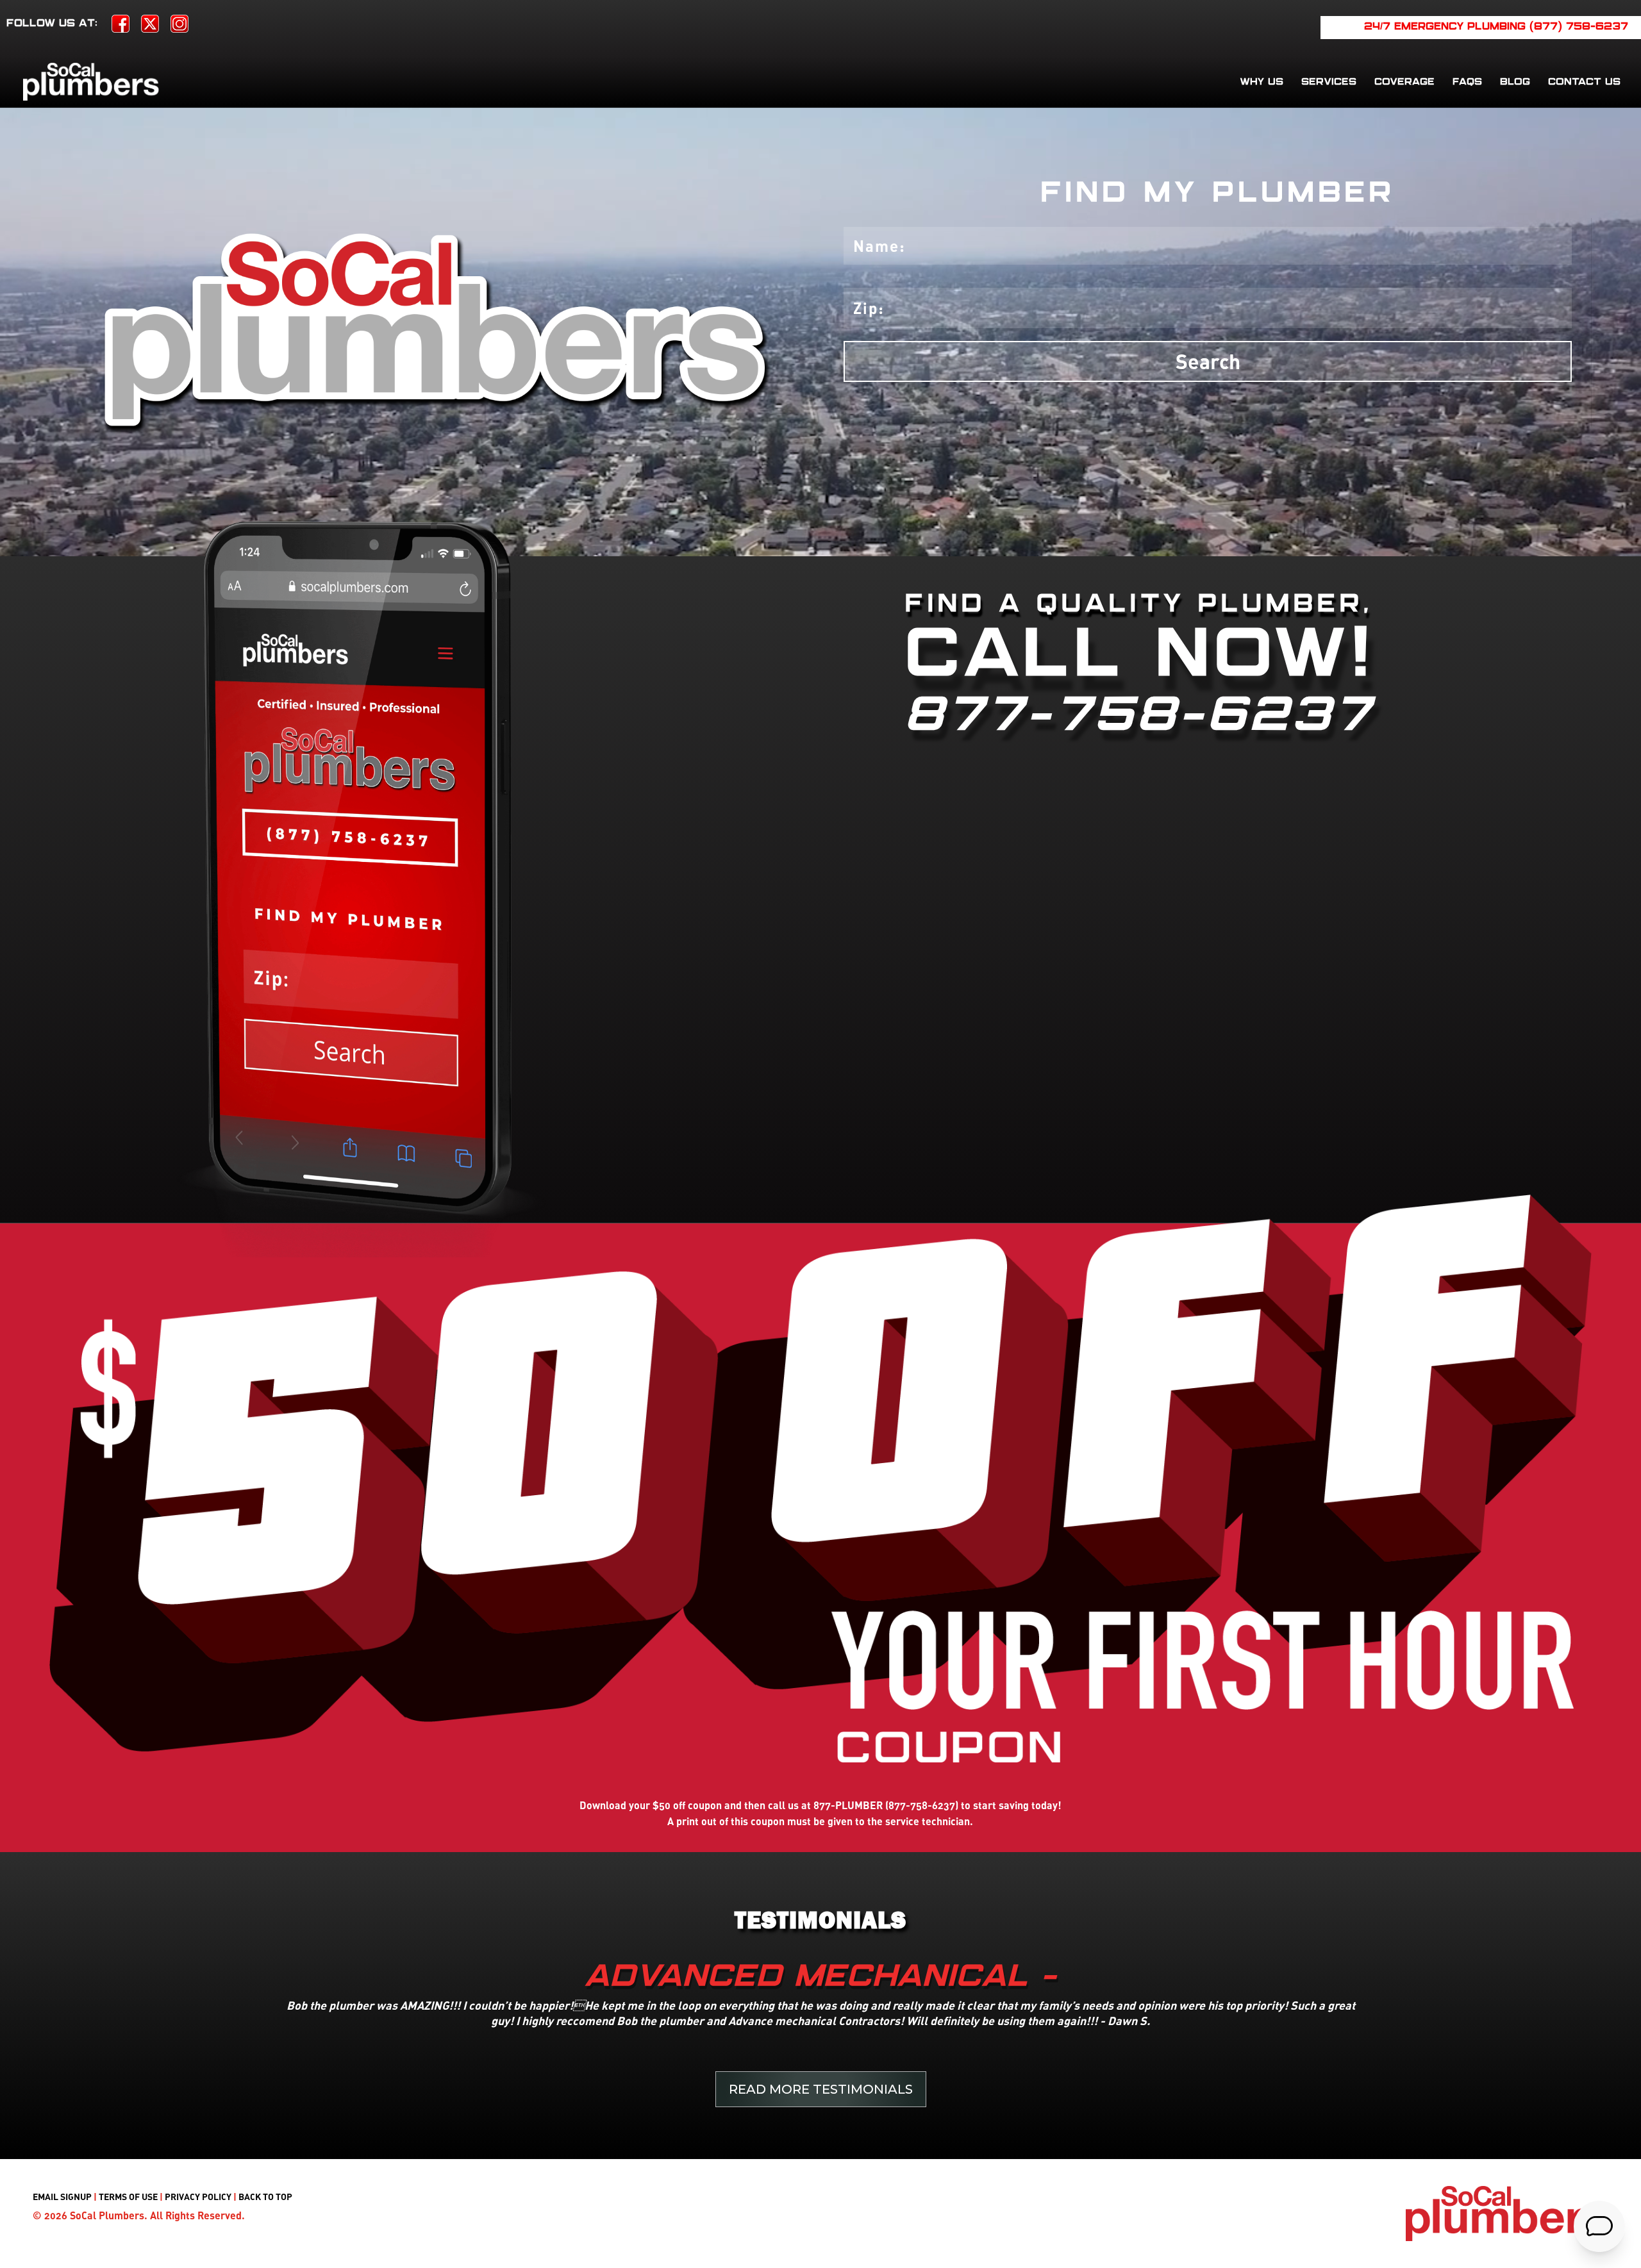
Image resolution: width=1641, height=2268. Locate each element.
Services (1329, 82)
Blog (1515, 82)
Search (1208, 361)
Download (603, 1805)
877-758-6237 (1138, 716)
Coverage (1404, 82)
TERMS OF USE (128, 2197)
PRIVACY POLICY (198, 2197)
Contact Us (1584, 82)
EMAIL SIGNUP (62, 2197)
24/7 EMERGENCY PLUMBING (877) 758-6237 (1496, 27)
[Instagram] (179, 28)
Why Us (1262, 82)
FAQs (1467, 82)
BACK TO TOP (265, 2197)
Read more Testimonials (821, 2089)
